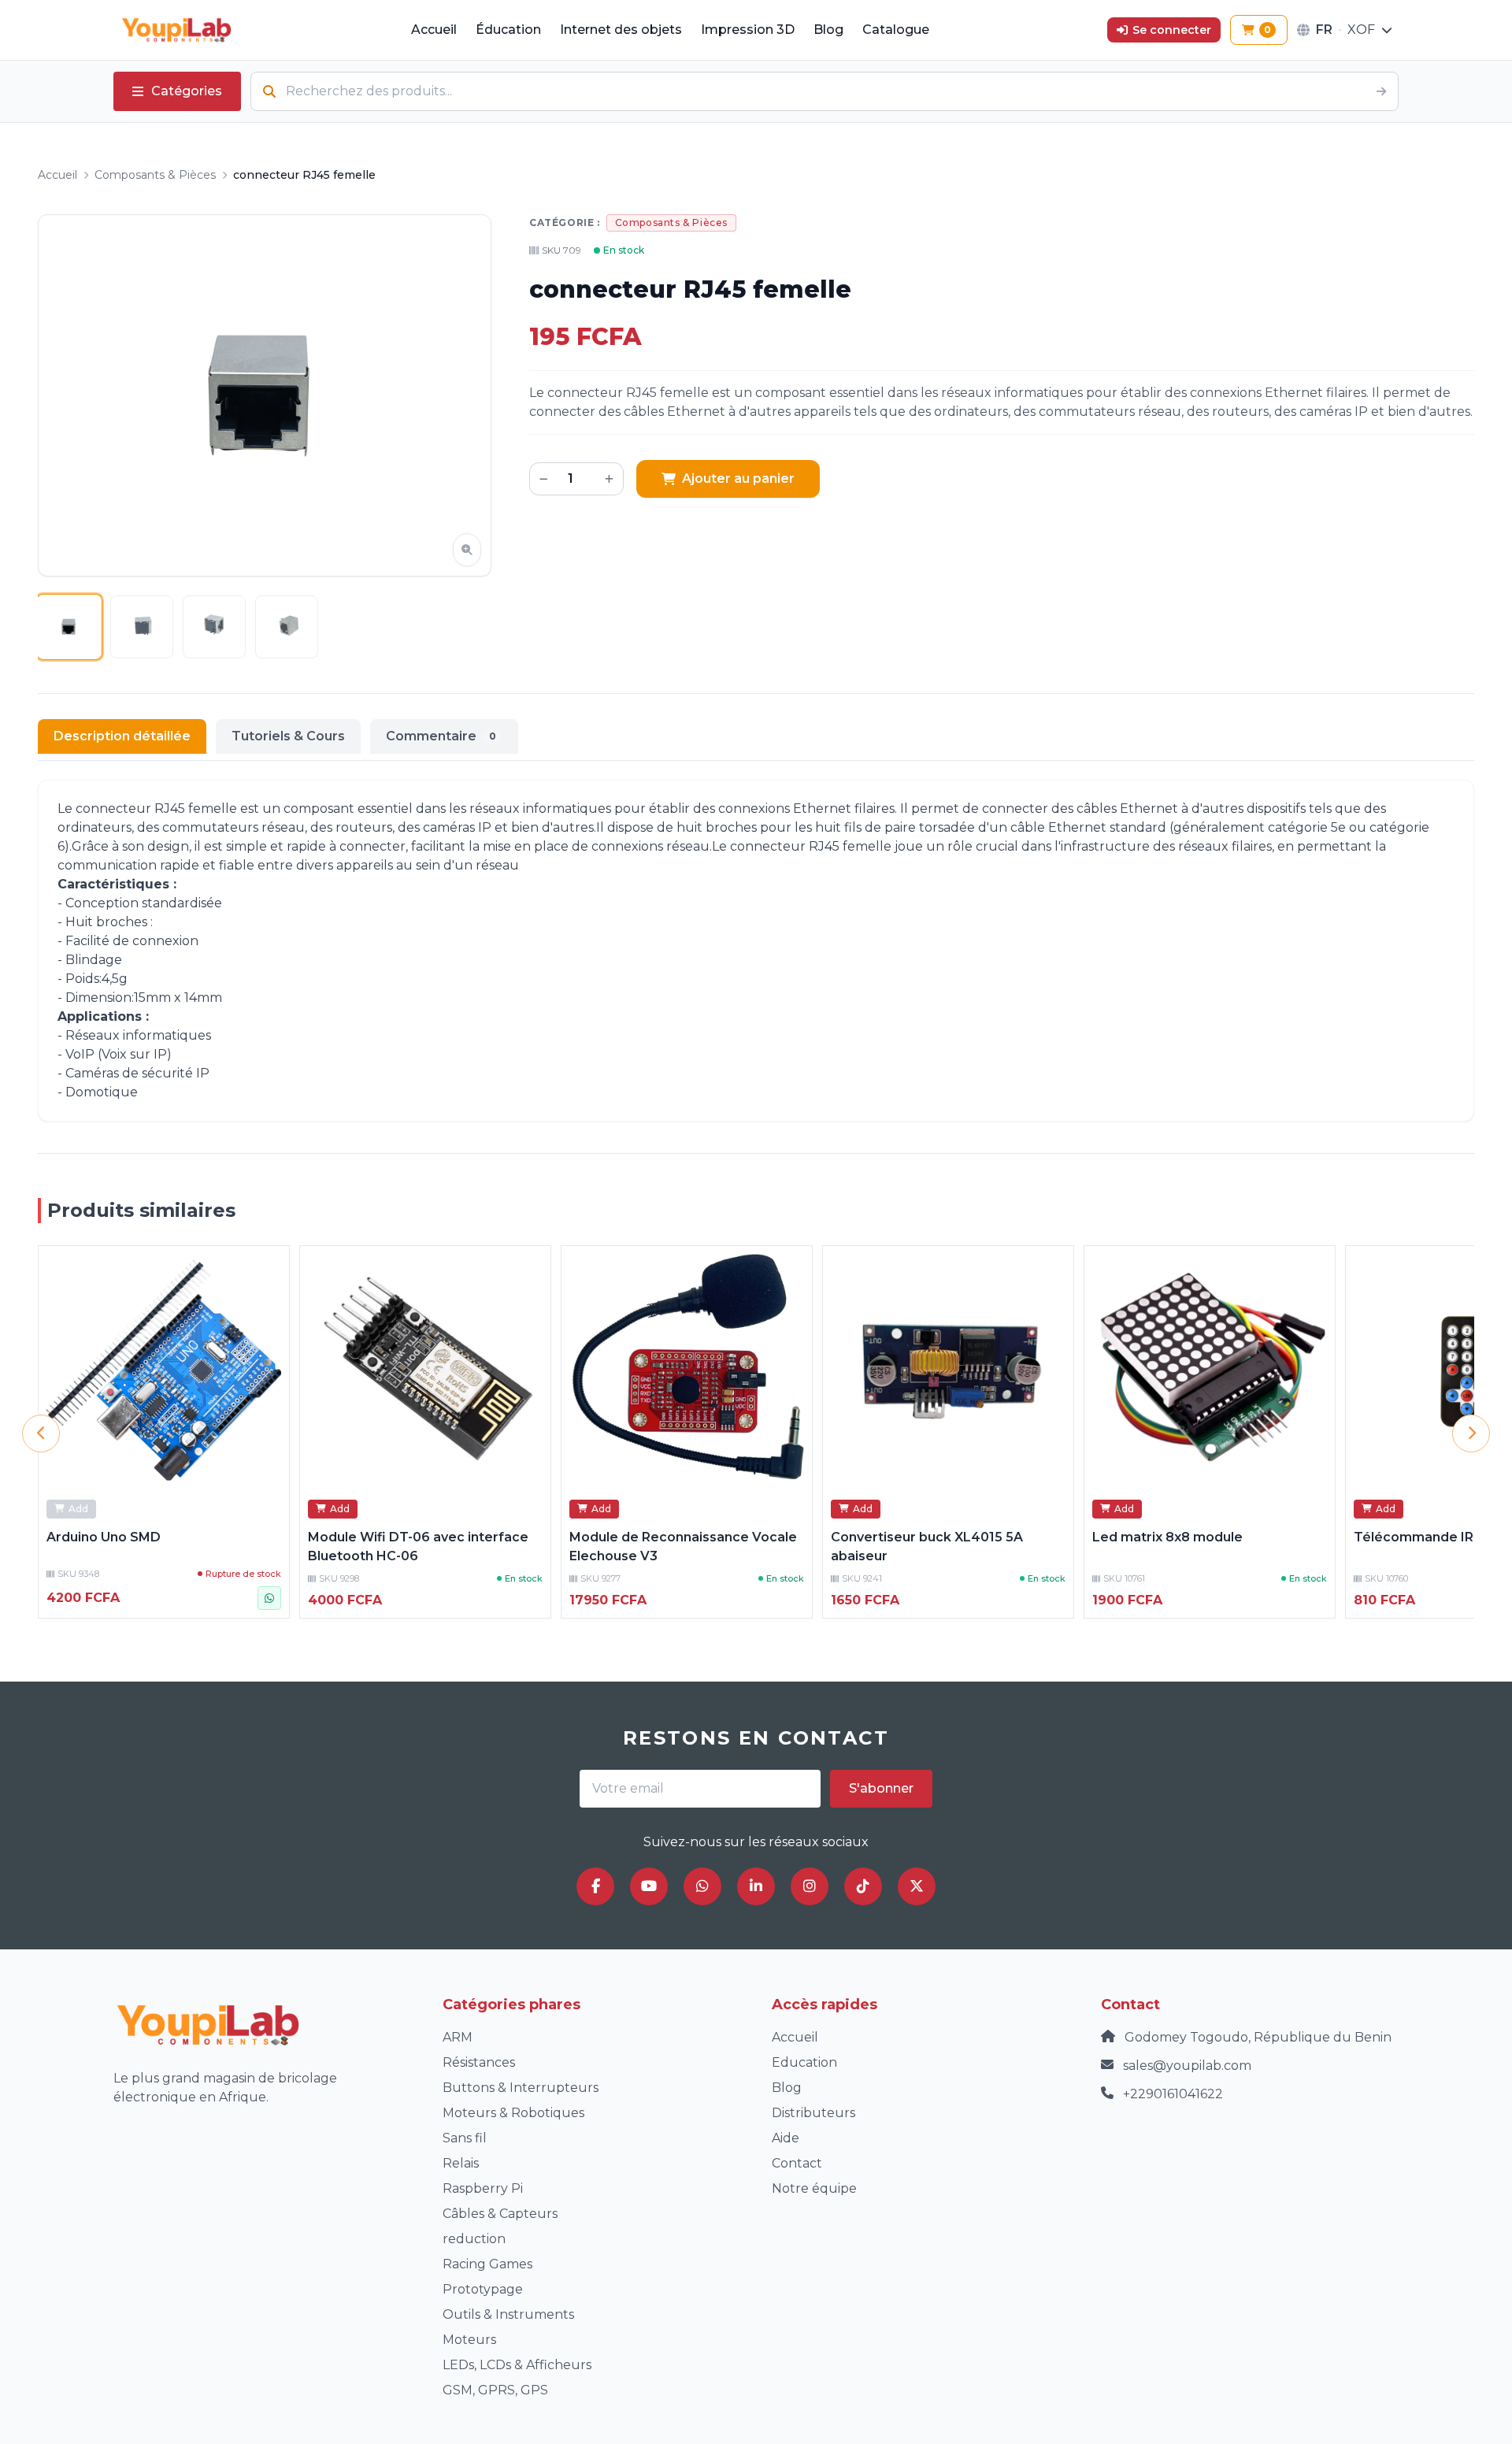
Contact (797, 2163)
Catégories (187, 91)
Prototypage (483, 2289)
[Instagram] (810, 1886)
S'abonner (881, 1788)
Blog (828, 30)
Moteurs (469, 2340)
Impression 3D (748, 30)
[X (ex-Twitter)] (917, 1886)
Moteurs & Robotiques (513, 2113)
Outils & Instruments (508, 2314)
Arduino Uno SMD (104, 1537)
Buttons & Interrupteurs (521, 2088)
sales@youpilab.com (1187, 2066)
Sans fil (465, 2138)
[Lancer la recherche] (1381, 91)
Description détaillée (122, 736)
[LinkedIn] (756, 1886)
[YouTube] (649, 1886)
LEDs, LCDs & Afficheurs (517, 2365)
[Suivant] (1471, 1433)
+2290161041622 (1173, 2094)
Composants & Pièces (155, 175)
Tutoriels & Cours (288, 736)
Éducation (508, 30)
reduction (474, 2239)
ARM (458, 2037)
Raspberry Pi (483, 2188)
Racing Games (487, 2264)
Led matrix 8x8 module (1167, 1537)
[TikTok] (863, 1886)
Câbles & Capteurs (500, 2214)
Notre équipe (814, 2188)
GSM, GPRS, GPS (495, 2390)
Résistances (479, 2062)
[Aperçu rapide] (269, 1267)
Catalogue (896, 30)
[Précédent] (41, 1433)
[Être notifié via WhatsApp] (269, 1598)
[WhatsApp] (702, 1886)
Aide (786, 2138)
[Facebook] (595, 1886)
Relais (461, 2163)
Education (804, 2062)
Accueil (434, 30)
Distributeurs (813, 2113)
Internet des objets (621, 30)
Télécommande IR (1414, 1537)
